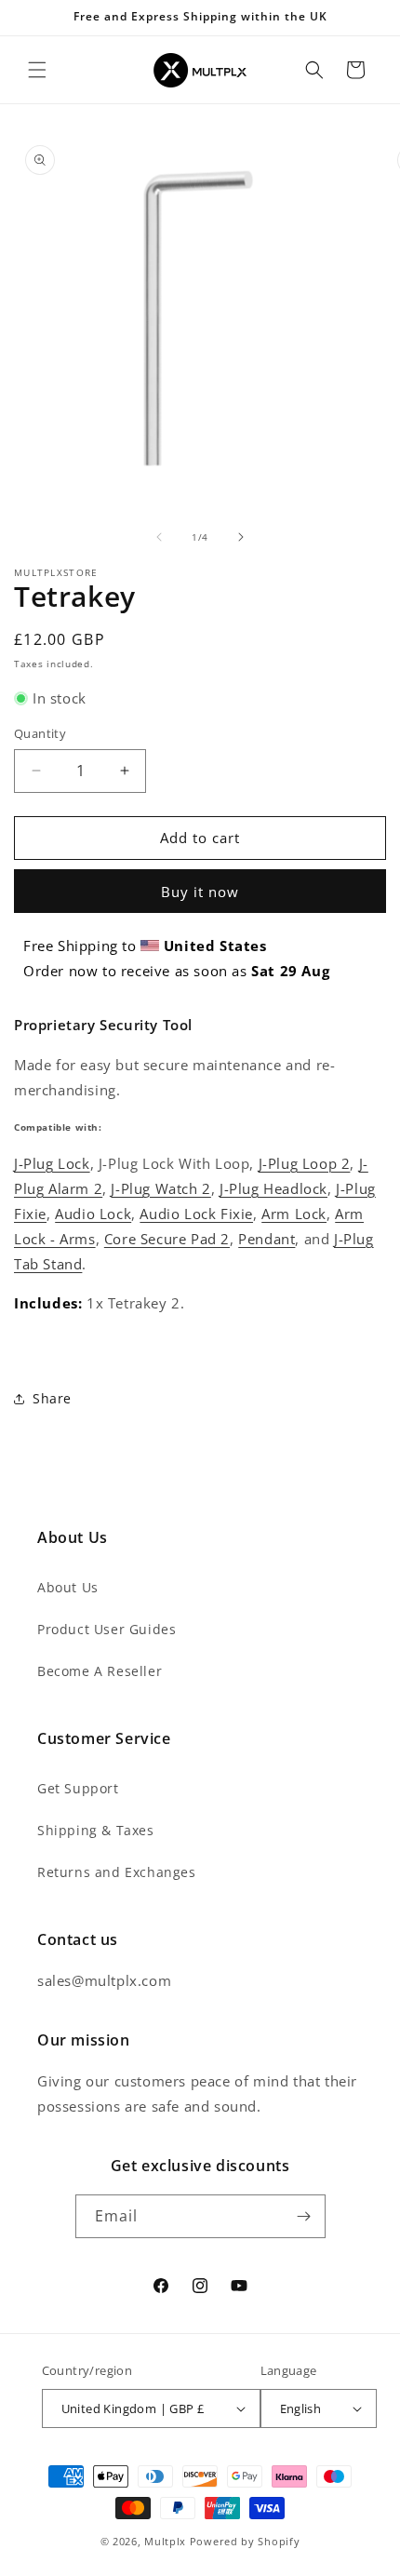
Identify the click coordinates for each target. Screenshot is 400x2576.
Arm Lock (294, 1214)
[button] (37, 70)
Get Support (78, 1788)
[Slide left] (159, 537)
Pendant (267, 1239)
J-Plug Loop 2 (305, 1163)
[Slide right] (241, 537)
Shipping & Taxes (96, 1830)
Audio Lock (93, 1214)
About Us (68, 1587)
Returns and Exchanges (117, 1872)
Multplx (165, 2541)
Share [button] (52, 1398)
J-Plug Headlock (273, 1188)
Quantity (40, 733)
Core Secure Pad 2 (167, 1239)
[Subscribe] (304, 2216)
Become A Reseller (100, 1671)
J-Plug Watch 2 (160, 1188)
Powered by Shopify (245, 2541)
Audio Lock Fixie (196, 1214)
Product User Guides (107, 1629)
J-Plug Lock (52, 1163)
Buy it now (200, 892)
